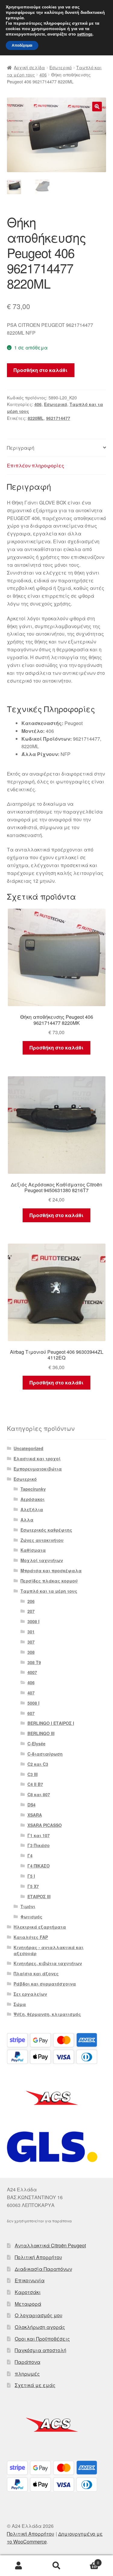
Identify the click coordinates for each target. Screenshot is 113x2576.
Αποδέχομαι (22, 45)
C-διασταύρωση (45, 1754)
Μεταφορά (28, 2304)
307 (31, 1642)
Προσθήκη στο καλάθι (41, 370)
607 (31, 1713)
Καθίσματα (33, 1550)
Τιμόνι (28, 1906)
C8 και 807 (39, 1794)
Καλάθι (87, 2561)
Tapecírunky (33, 1489)
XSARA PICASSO (45, 1825)
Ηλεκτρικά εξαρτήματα (40, 1927)
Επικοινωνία (30, 2280)
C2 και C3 (38, 1764)
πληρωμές (27, 2374)
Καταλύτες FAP (31, 1937)
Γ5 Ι (31, 1876)
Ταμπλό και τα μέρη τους (49, 1591)
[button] (97, 107)
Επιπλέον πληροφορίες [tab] (36, 465)
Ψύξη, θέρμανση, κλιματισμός (47, 2014)
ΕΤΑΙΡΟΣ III (39, 1896)
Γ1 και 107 (39, 1835)
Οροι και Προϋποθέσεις (42, 2339)
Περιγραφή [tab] (21, 448)
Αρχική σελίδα (29, 67)
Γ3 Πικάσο (39, 1845)
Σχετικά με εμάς (35, 2385)
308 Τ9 (34, 1662)
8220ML (36, 418)
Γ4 (30, 1855)
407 (31, 1693)
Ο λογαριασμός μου (39, 2315)
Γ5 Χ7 (33, 1886)
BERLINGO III (41, 1733)
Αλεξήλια (32, 1509)
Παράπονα (28, 2362)
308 (31, 1652)
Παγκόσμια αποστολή (41, 2350)
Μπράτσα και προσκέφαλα (51, 1570)
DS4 (31, 1805)
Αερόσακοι (33, 1499)
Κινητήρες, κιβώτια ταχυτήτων (48, 1963)
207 (31, 1611)
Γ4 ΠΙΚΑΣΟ (39, 1866)
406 (43, 75)
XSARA (35, 1815)
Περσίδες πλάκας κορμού (49, 1581)
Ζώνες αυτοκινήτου (42, 1540)
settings (85, 34)
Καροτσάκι (28, 2292)
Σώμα (20, 2004)
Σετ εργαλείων (30, 1994)
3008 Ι (33, 1621)
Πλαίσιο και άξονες (36, 1973)
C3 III (33, 1774)
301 (31, 1632)
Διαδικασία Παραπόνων (43, 2269)
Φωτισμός (31, 1917)
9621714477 (58, 418)
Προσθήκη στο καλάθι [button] (56, 1048)
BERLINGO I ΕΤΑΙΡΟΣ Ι (51, 1723)
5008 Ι (33, 1703)
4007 (32, 1672)
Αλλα (27, 1520)
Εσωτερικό (61, 67)
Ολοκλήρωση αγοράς (40, 2327)
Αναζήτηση (56, 2566)
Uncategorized (28, 1448)
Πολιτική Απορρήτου (38, 2257)
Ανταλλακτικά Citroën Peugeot (50, 2245)
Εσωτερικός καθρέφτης (46, 1530)
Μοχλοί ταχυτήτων (42, 1560)
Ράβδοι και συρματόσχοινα (45, 1984)
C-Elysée (36, 1744)
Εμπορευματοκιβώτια (38, 1469)
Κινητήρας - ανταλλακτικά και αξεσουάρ (49, 1950)
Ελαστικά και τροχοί (37, 1458)
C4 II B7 (35, 1784)
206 (31, 1601)
